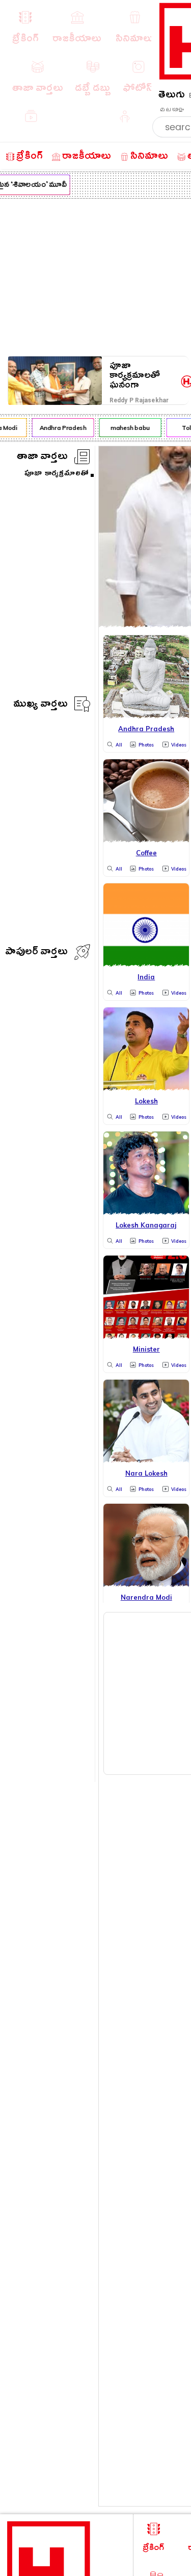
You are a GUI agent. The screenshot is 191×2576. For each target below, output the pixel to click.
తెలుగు (172, 96)
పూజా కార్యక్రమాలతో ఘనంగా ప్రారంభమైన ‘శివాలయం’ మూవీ (144, 376)
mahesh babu (127, 428)
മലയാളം (172, 110)
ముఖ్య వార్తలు (40, 705)
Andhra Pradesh (60, 428)
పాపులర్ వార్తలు (36, 953)
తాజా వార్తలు (42, 458)
